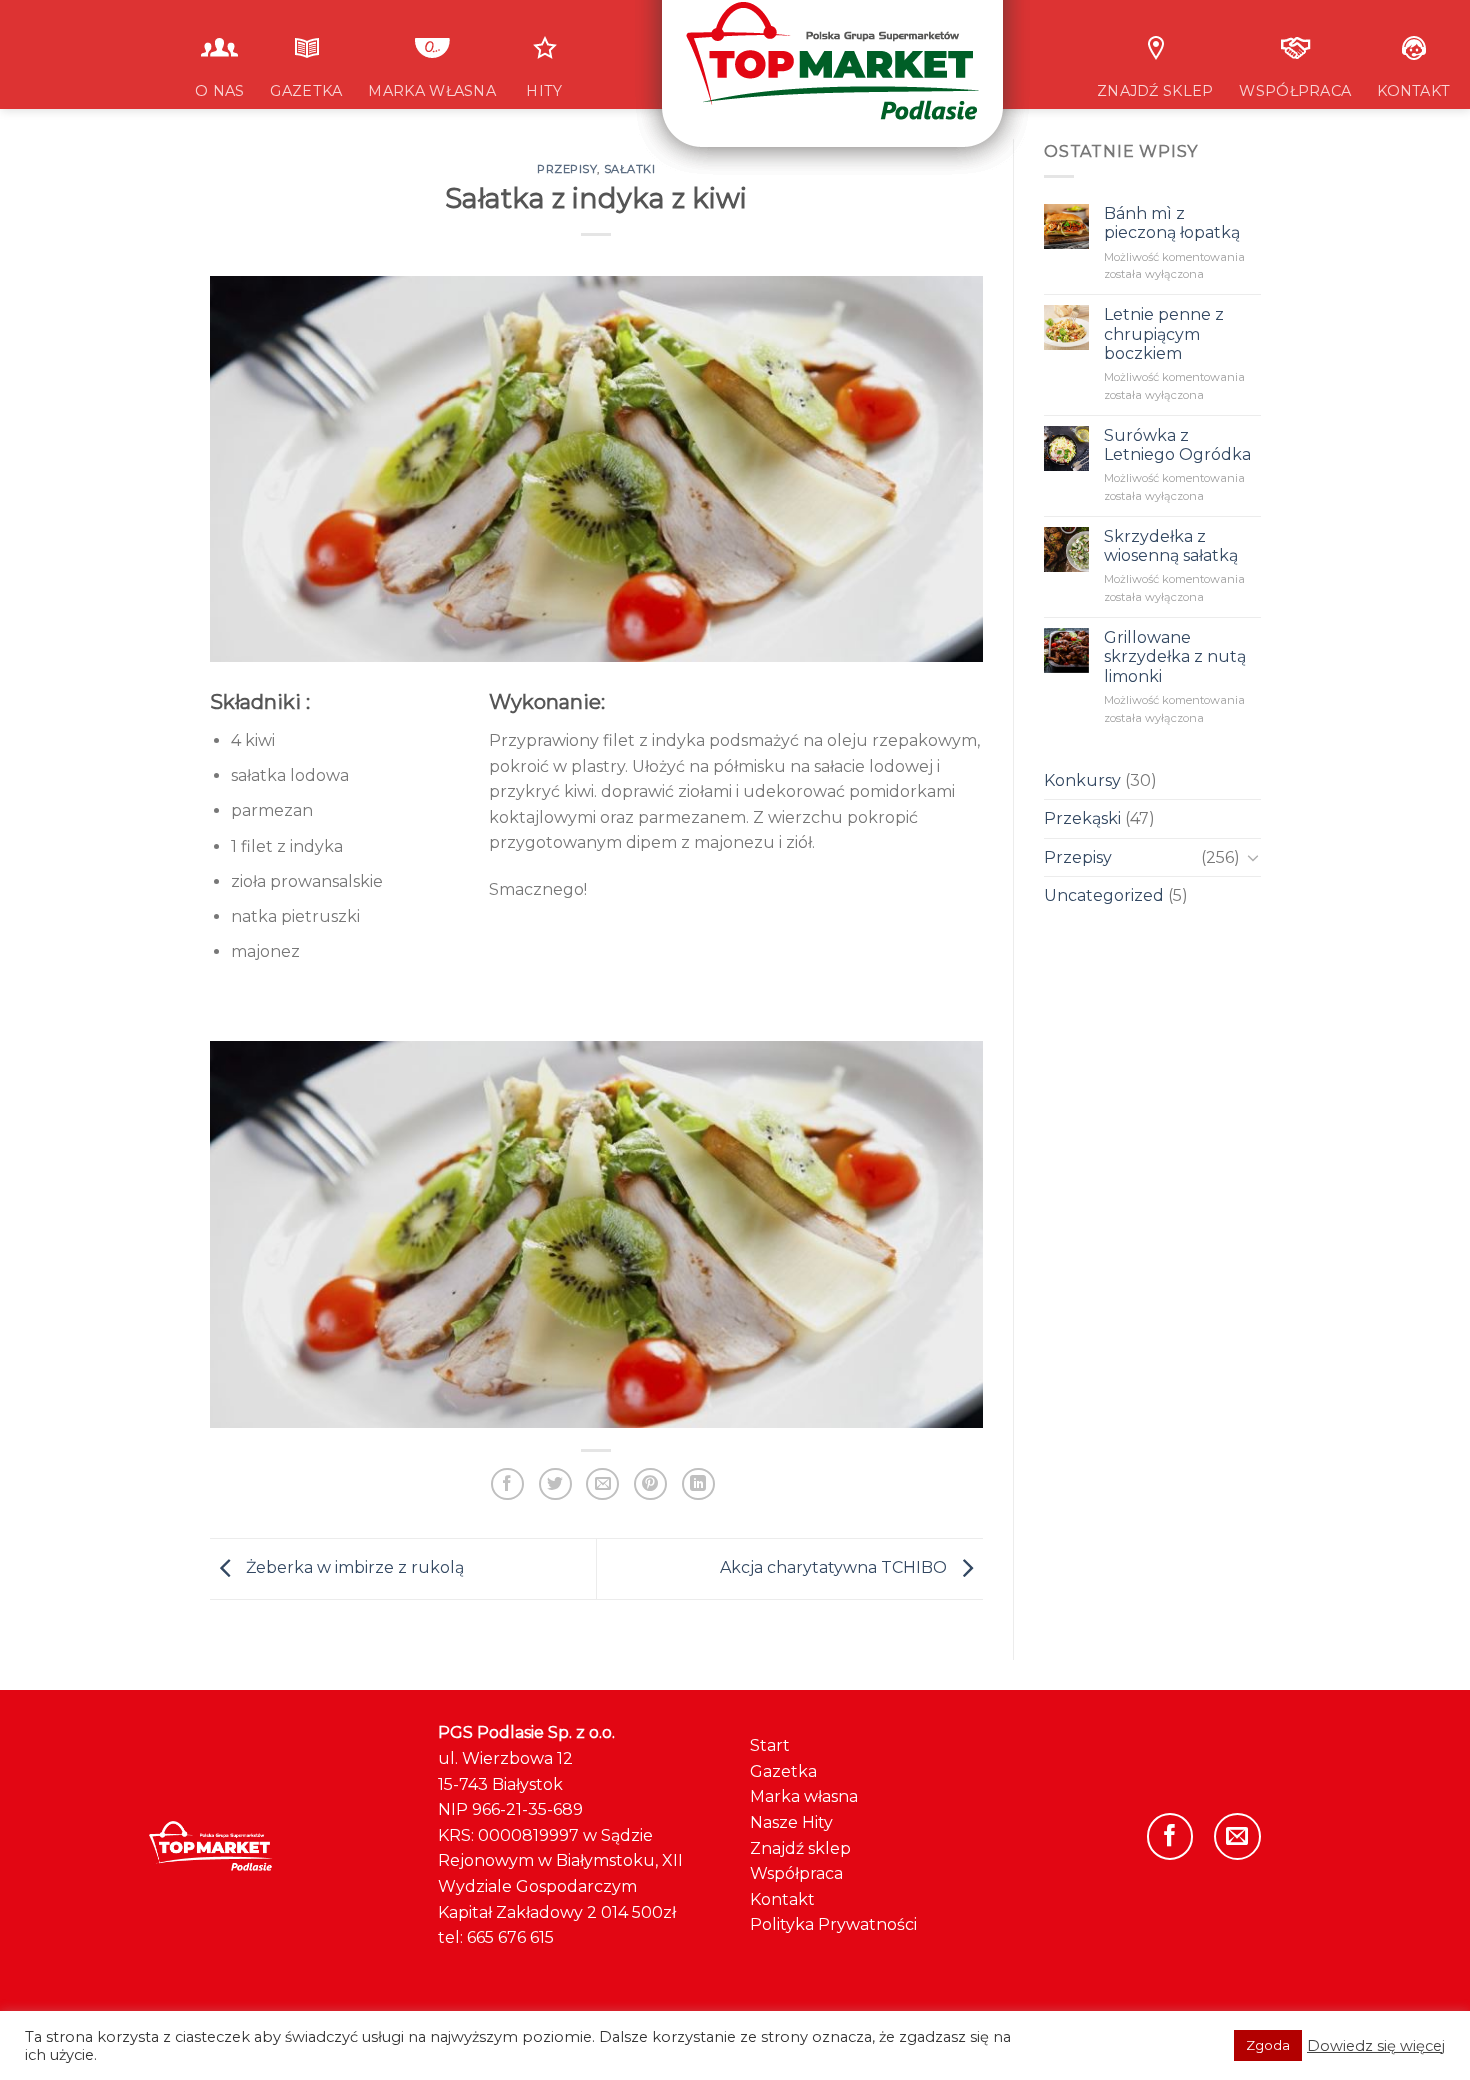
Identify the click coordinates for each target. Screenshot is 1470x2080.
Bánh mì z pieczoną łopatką (1171, 223)
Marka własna (804, 1796)
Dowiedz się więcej (1376, 2046)
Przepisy (1078, 857)
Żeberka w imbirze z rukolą (353, 1567)
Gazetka (783, 1771)
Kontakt (782, 1899)
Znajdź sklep (800, 1848)
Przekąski (1082, 818)
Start (770, 1745)
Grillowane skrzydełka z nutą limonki (1174, 656)
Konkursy (1082, 780)
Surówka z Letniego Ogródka (1176, 445)
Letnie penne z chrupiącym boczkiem (1163, 333)
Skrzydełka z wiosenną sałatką (1170, 546)
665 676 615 (510, 1937)
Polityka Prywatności (833, 1924)
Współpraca (796, 1873)
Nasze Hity (791, 1822)
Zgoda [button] (1268, 2045)
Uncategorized (1104, 895)
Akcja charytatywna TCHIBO (835, 1567)
